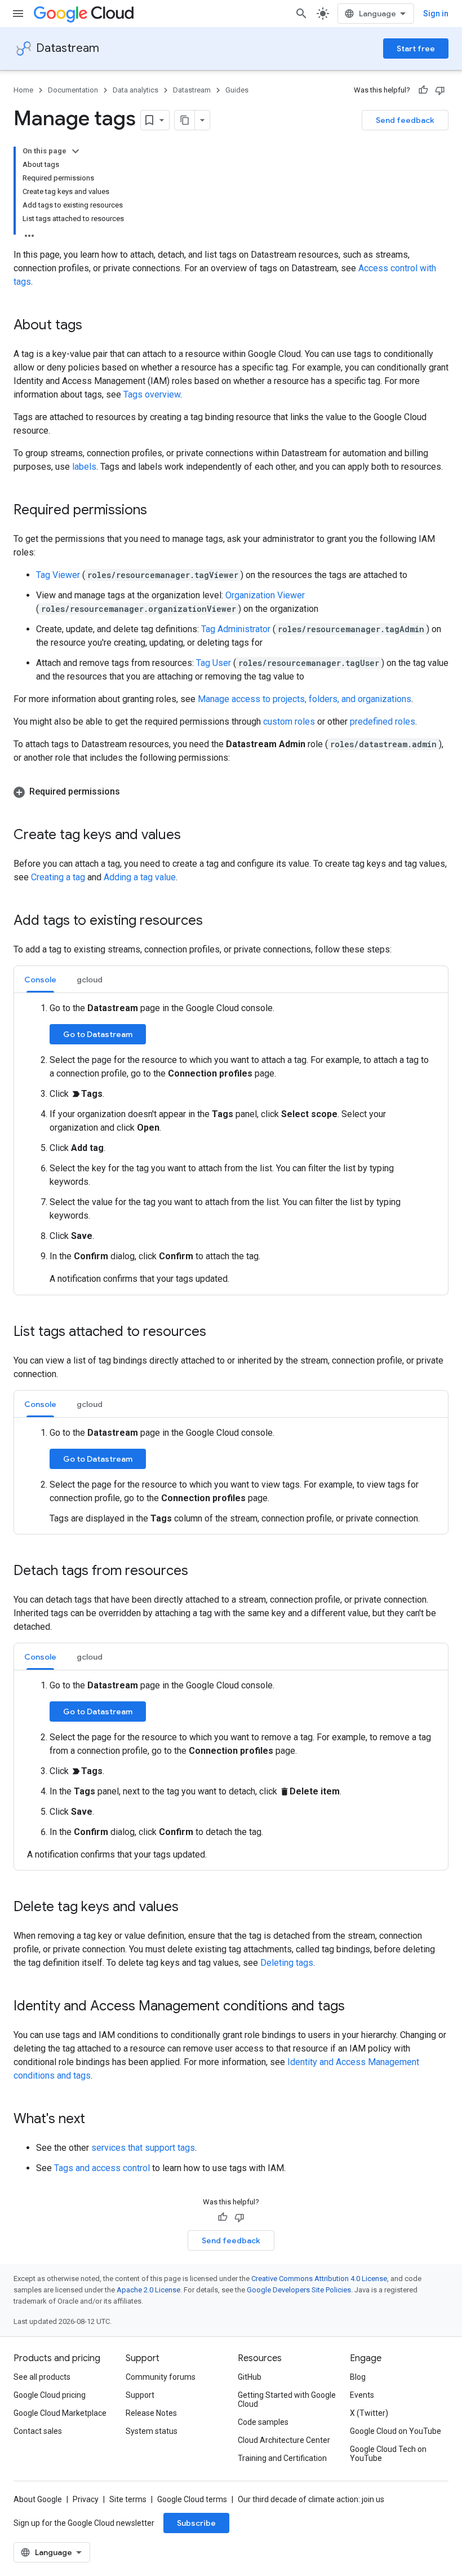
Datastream (68, 48)
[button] (231, 792)
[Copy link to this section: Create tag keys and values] (192, 836)
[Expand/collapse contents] (75, 151)
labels (84, 467)
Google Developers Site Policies (299, 2290)
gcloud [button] (90, 980)
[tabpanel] (231, 1144)
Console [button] (40, 980)
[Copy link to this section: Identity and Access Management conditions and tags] (356, 2007)
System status (152, 2431)
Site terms (128, 2499)
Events (362, 2395)
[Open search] (301, 14)
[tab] (40, 979)
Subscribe (196, 2523)
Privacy (86, 2499)
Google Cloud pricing (50, 2395)
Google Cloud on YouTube (396, 2431)
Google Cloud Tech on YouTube (388, 2454)
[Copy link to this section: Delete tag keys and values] (190, 1908)
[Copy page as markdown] (185, 120)
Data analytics (136, 90)
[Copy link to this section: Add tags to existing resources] (214, 921)
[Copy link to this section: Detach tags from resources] (199, 1572)
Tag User (215, 663)
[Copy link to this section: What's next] (96, 2120)
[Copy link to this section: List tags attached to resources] (217, 1333)
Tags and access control (102, 2168)
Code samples (263, 2422)
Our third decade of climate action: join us (311, 2499)
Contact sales (38, 2431)
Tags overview (152, 394)
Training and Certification (282, 2458)
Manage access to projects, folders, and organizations (305, 699)
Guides (237, 90)
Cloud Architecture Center (284, 2440)
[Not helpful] (440, 90)
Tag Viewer (59, 575)
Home (23, 90)
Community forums (161, 2377)
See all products (42, 2377)
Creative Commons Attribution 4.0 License (319, 2279)
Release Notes (151, 2413)
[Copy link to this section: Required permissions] (158, 511)
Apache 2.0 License (148, 2290)
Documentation (73, 90)
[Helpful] (423, 90)
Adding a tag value (140, 877)
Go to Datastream (98, 1034)
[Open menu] (18, 14)
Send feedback (405, 120)
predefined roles (383, 722)
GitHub (250, 2377)
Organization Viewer (265, 595)
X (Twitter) (369, 2413)
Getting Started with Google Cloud (287, 2399)
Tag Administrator (237, 629)
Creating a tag (58, 877)
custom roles (289, 722)
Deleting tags (287, 1963)
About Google (38, 2499)
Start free (416, 48)
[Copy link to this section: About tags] (94, 326)
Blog (358, 2377)
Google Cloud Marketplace (60, 2413)
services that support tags (143, 2148)
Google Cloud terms (192, 2499)
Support (140, 2395)
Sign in (436, 14)
